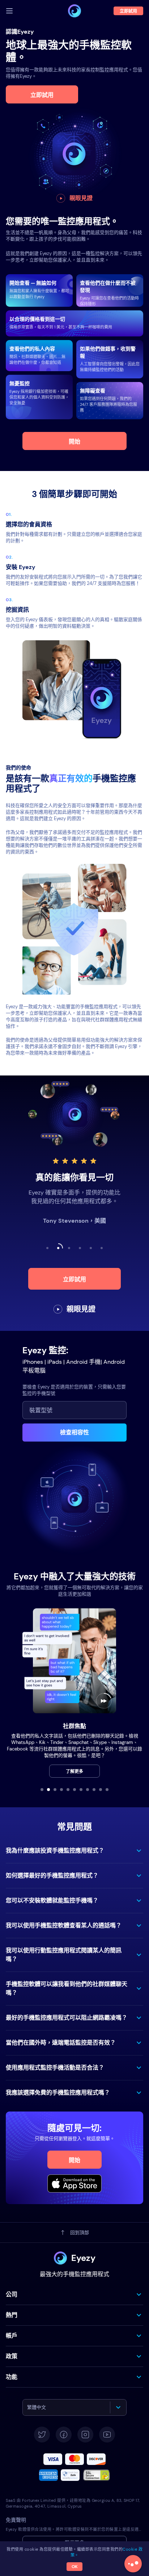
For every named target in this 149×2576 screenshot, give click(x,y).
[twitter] (42, 2435)
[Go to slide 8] (88, 1790)
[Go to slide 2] (48, 1790)
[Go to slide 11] (107, 1790)
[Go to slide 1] (42, 1790)
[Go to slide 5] (68, 1790)
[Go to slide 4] (61, 1790)
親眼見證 (81, 198)
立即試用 (42, 95)
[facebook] (64, 2435)
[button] (74, 1851)
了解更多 (74, 1771)
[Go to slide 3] (55, 1790)
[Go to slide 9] (94, 1790)
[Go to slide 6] (74, 1790)
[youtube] (107, 2435)
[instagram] (85, 2435)
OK (75, 2567)
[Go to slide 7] (81, 1790)
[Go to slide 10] (101, 1790)
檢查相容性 (74, 1432)
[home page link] (74, 11)
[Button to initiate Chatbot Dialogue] (133, 2564)
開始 (74, 442)
